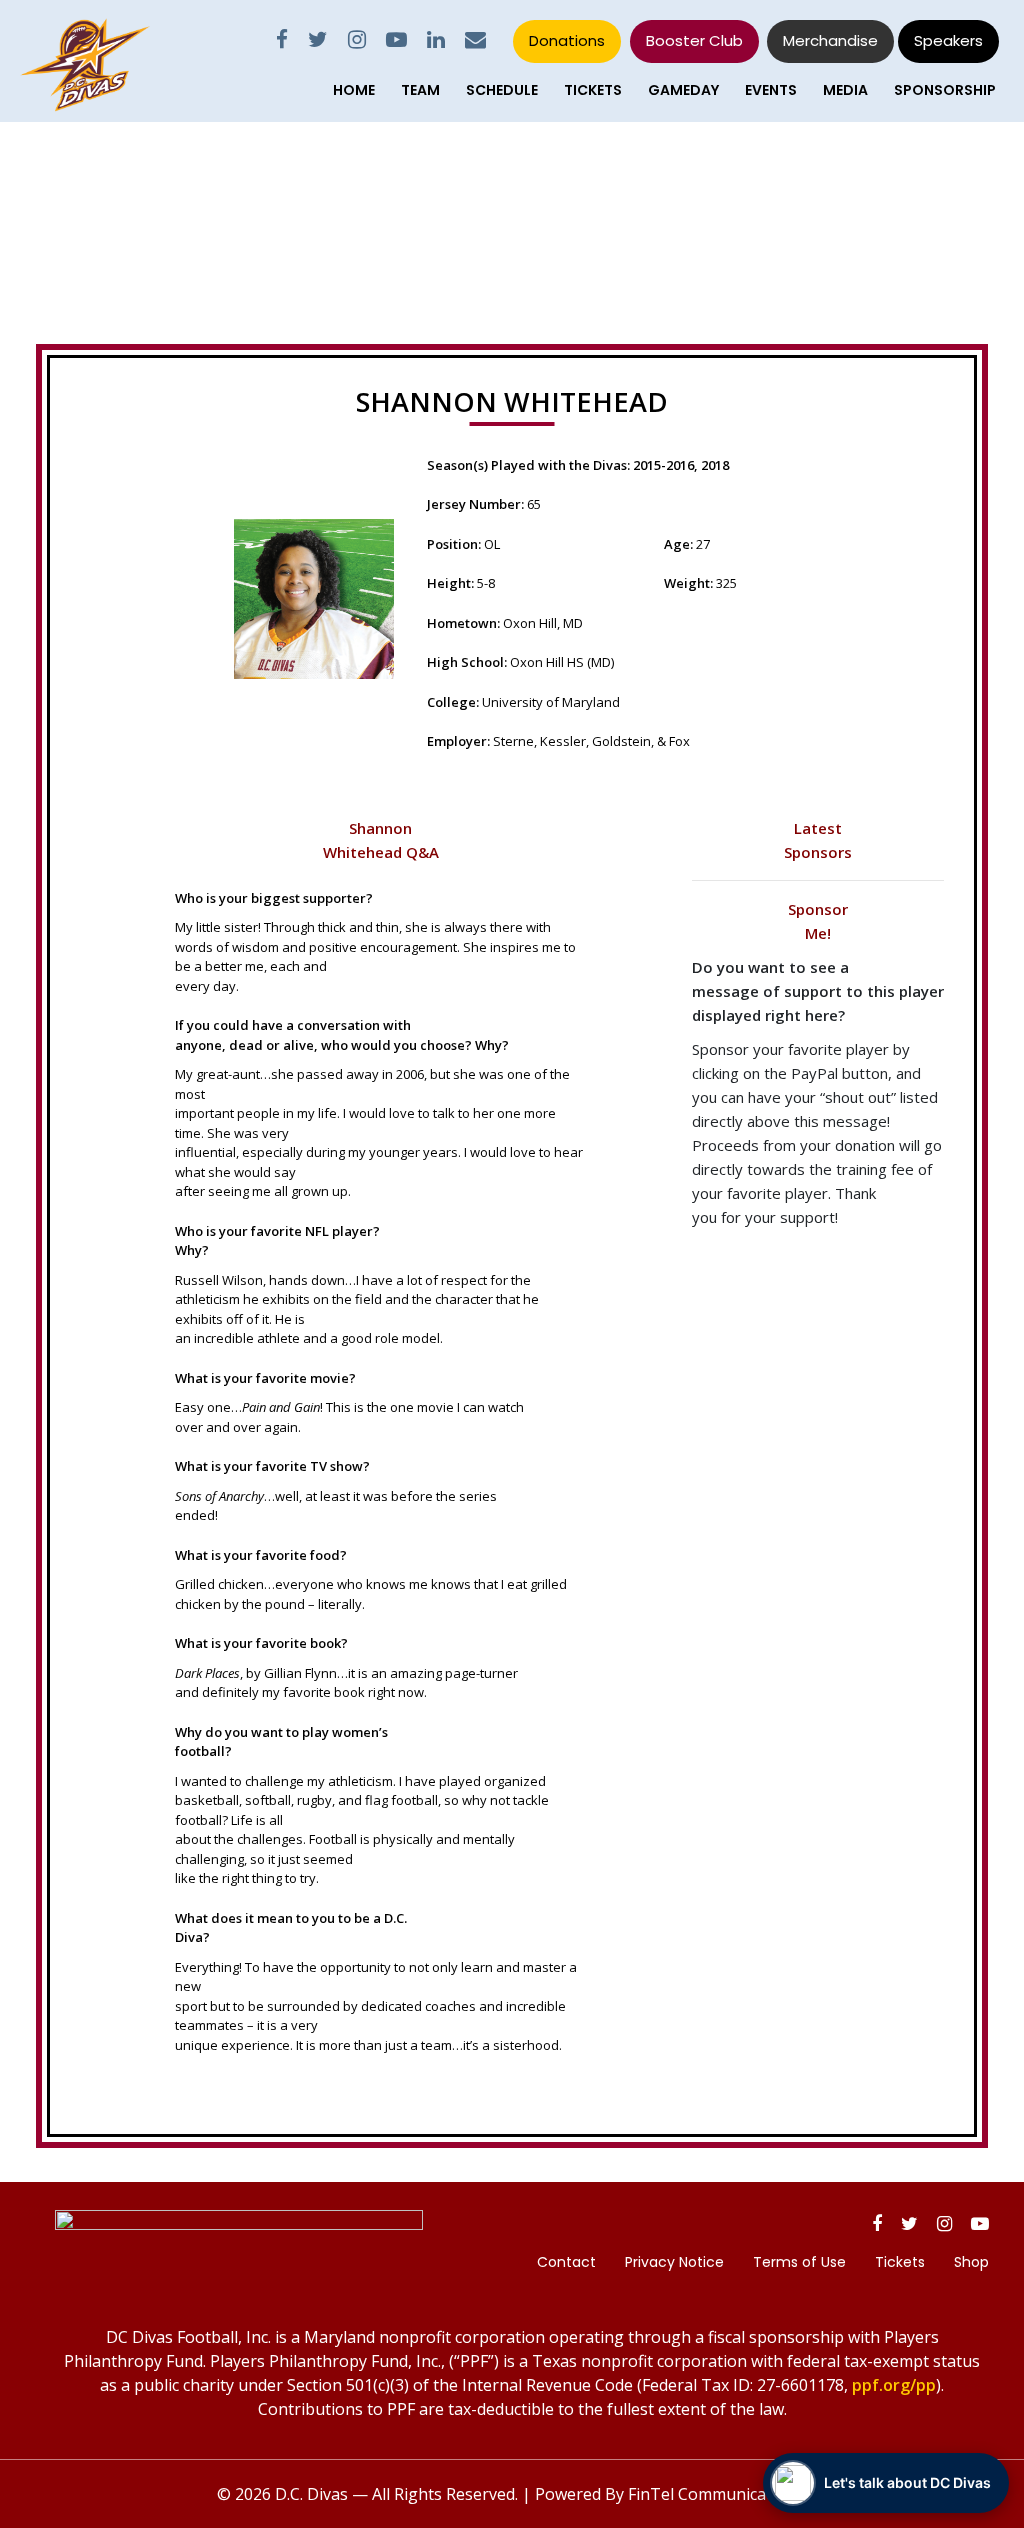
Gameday (683, 90)
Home (354, 90)
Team (420, 90)
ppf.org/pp (894, 2385)
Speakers (948, 40)
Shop (971, 2262)
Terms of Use (799, 2262)
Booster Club (694, 40)
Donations (567, 40)
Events (771, 90)
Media (845, 90)
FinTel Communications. (717, 2494)
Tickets (593, 90)
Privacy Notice (674, 2262)
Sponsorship (945, 90)
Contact (566, 2262)
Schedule (502, 90)
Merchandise (830, 40)
